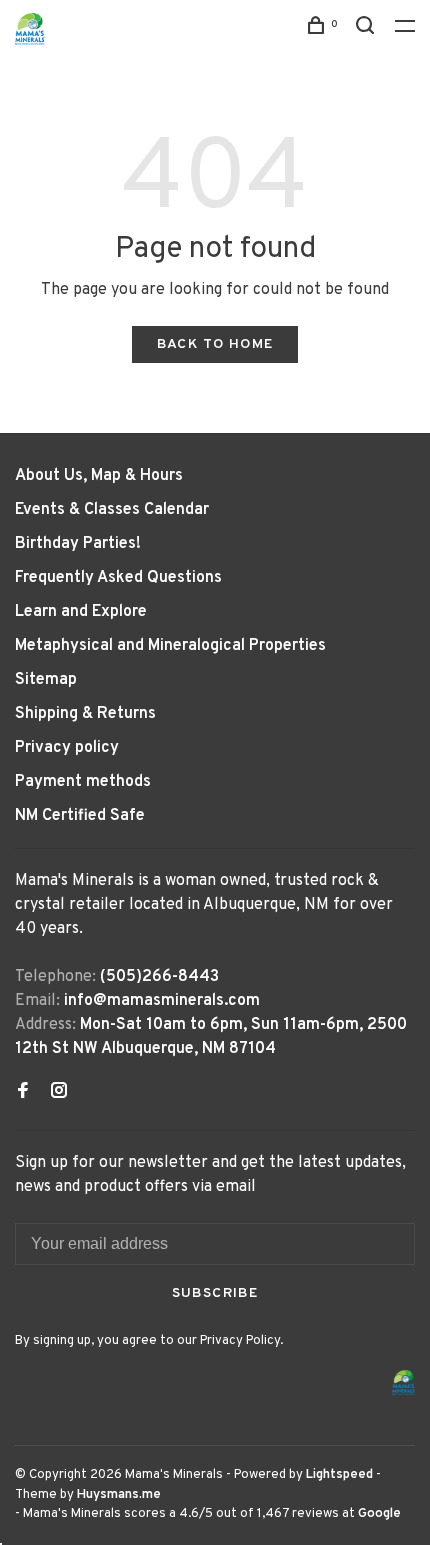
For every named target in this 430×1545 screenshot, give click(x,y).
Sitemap (46, 680)
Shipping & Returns (85, 714)
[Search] (368, 29)
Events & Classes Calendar (112, 510)
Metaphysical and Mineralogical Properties (170, 646)
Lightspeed (339, 1475)
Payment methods (83, 782)
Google (379, 1514)
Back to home (215, 344)
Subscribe (215, 1293)
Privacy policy (67, 748)
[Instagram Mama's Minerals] (59, 1093)
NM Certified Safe (80, 816)
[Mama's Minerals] (404, 1382)
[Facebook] (23, 1093)
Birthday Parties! (78, 544)
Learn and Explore (81, 612)
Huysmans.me (119, 1495)
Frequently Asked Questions (118, 578)
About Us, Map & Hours (99, 476)
